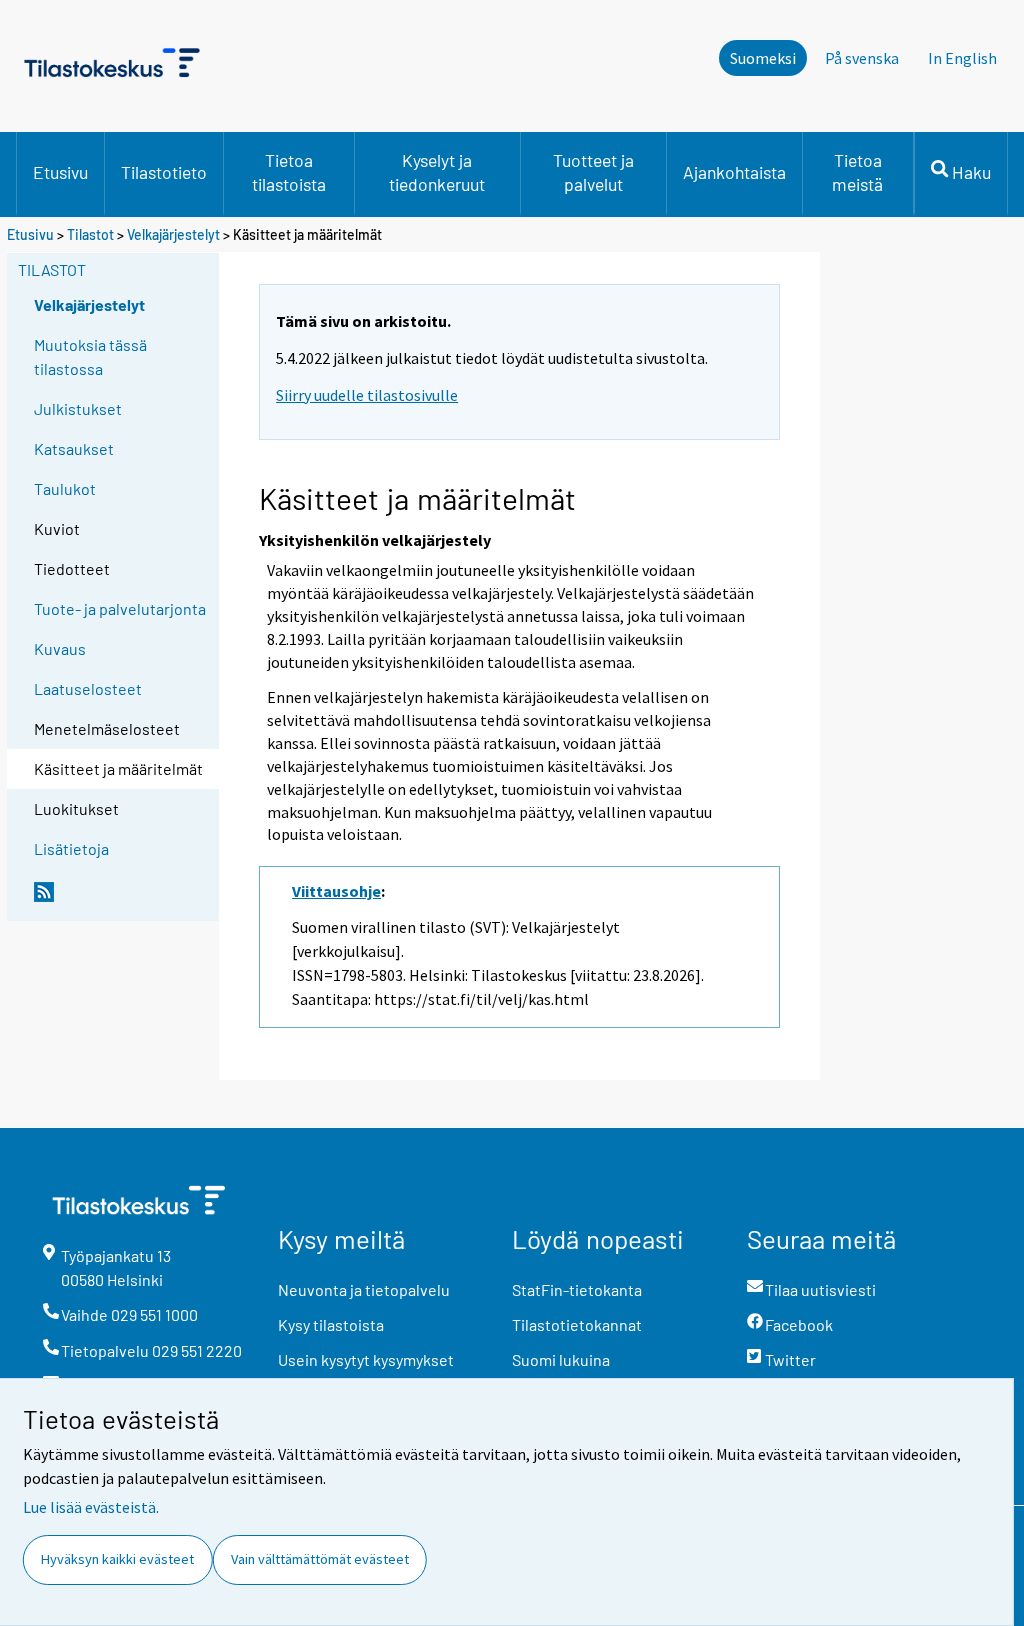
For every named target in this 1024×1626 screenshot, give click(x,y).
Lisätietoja (71, 848)
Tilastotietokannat (577, 1324)
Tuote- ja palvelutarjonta (120, 608)
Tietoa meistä (857, 172)
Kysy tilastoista (331, 1324)
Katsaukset (74, 448)
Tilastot (90, 234)
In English (962, 58)
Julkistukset (78, 408)
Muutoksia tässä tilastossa (90, 356)
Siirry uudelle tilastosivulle (367, 395)
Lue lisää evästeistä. (91, 1507)
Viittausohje (336, 891)
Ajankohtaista (734, 172)
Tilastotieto (164, 172)
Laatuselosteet (88, 688)
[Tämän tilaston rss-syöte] (122, 900)
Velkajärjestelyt (173, 234)
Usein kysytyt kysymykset (366, 1359)
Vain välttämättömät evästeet (320, 1559)
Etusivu (60, 172)
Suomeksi (763, 58)
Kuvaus (60, 648)
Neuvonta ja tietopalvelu (364, 1289)
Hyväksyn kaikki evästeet (117, 1559)
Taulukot (65, 488)
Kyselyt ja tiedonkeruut (437, 172)
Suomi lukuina (561, 1359)
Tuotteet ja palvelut (593, 172)
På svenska (862, 58)
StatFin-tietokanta (577, 1289)
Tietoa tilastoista (289, 172)
